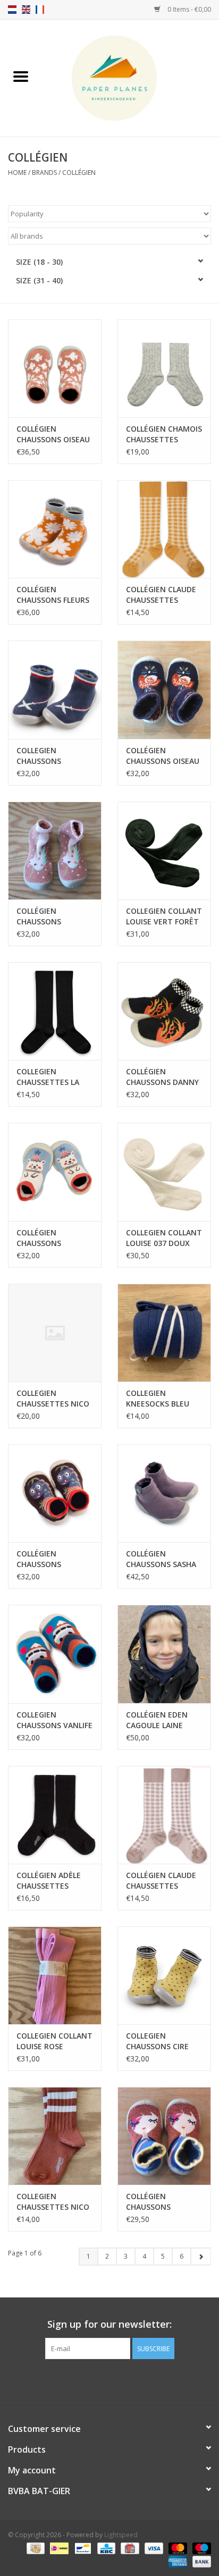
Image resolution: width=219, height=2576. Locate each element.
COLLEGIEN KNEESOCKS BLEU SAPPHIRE (158, 1399)
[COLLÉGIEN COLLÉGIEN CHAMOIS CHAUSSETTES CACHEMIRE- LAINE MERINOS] (164, 368)
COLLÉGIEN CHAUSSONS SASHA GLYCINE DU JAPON (161, 1559)
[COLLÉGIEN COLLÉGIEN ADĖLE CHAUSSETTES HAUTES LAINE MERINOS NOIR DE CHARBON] (55, 1815)
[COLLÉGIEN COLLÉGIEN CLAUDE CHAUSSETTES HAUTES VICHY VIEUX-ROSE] (164, 1815)
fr (40, 10)
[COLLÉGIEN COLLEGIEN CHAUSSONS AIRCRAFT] (55, 689)
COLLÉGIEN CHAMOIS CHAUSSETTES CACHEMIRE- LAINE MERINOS (164, 434)
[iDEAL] (58, 2548)
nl (12, 10)
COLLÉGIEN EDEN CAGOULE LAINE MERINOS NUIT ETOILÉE (157, 1720)
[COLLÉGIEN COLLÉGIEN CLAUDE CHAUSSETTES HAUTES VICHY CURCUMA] (164, 529)
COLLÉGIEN (79, 172)
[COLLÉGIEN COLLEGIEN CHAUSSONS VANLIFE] (55, 1654)
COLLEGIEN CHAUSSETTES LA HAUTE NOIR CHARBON (48, 1077)
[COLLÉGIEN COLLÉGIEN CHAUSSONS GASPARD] (55, 1172)
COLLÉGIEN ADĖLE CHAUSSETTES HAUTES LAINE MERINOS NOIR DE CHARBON (50, 1881)
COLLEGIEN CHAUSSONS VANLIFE (54, 1720)
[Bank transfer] (200, 2561)
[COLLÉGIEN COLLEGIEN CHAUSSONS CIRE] (164, 1975)
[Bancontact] (82, 2548)
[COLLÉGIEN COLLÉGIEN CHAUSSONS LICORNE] (55, 851)
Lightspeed (121, 2535)
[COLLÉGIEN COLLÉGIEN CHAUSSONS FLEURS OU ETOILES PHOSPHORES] (55, 529)
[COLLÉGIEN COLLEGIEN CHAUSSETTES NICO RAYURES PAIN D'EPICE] (55, 2136)
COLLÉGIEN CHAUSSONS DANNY (162, 1077)
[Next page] (201, 2257)
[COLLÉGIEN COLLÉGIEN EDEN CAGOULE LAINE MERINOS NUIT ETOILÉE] (164, 1654)
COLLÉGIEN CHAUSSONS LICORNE (39, 916)
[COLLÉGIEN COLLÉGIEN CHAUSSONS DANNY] (164, 1011)
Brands (44, 172)
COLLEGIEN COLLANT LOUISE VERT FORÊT (164, 916)
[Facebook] (100, 2381)
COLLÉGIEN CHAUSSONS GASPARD (39, 1238)
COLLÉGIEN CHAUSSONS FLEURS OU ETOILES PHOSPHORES (53, 595)
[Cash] (35, 2548)
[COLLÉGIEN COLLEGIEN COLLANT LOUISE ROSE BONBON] (55, 1975)
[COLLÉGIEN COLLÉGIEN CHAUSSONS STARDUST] (164, 2136)
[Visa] (153, 2548)
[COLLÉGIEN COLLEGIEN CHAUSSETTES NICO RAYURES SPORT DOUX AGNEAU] (55, 1333)
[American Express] (177, 2561)
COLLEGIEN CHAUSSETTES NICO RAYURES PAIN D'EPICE (53, 2202)
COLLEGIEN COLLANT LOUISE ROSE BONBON (54, 2041)
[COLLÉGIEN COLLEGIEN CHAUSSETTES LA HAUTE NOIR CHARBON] (55, 1011)
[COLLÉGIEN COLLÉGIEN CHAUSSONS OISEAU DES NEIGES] (164, 689)
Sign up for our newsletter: (109, 2324)
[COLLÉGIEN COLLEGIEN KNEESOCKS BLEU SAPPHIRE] (164, 1333)
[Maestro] (200, 2548)
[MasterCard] (177, 2548)
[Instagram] (119, 2381)
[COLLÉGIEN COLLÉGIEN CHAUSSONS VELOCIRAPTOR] (55, 1493)
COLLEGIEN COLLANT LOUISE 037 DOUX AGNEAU (164, 1238)
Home (17, 172)
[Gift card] (129, 2548)
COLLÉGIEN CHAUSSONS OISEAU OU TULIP (53, 434)
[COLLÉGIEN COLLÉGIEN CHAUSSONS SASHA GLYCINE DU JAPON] (164, 1493)
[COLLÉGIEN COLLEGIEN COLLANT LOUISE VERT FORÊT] (164, 851)
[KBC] (105, 2548)
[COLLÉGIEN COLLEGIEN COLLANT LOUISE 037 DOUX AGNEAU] (164, 1172)
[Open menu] (21, 76)
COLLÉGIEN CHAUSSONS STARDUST (148, 2202)
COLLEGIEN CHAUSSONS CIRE (157, 2041)
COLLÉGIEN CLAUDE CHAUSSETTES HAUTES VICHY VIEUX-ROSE (161, 1881)
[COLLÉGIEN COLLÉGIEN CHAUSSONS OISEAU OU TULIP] (55, 368)
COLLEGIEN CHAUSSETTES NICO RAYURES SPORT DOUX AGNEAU (53, 1399)
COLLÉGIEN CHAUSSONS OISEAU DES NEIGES (163, 756)
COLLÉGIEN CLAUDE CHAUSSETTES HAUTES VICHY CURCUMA (161, 595)
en (26, 10)
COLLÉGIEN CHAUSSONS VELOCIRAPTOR (44, 1559)
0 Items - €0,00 (188, 9)
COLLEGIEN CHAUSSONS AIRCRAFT (39, 756)
